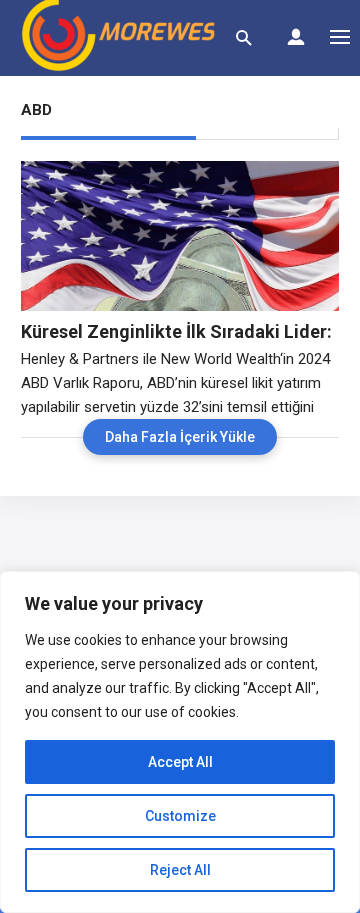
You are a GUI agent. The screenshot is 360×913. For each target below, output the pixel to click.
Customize (180, 816)
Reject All (180, 870)
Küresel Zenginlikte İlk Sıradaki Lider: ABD (176, 332)
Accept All (180, 762)
